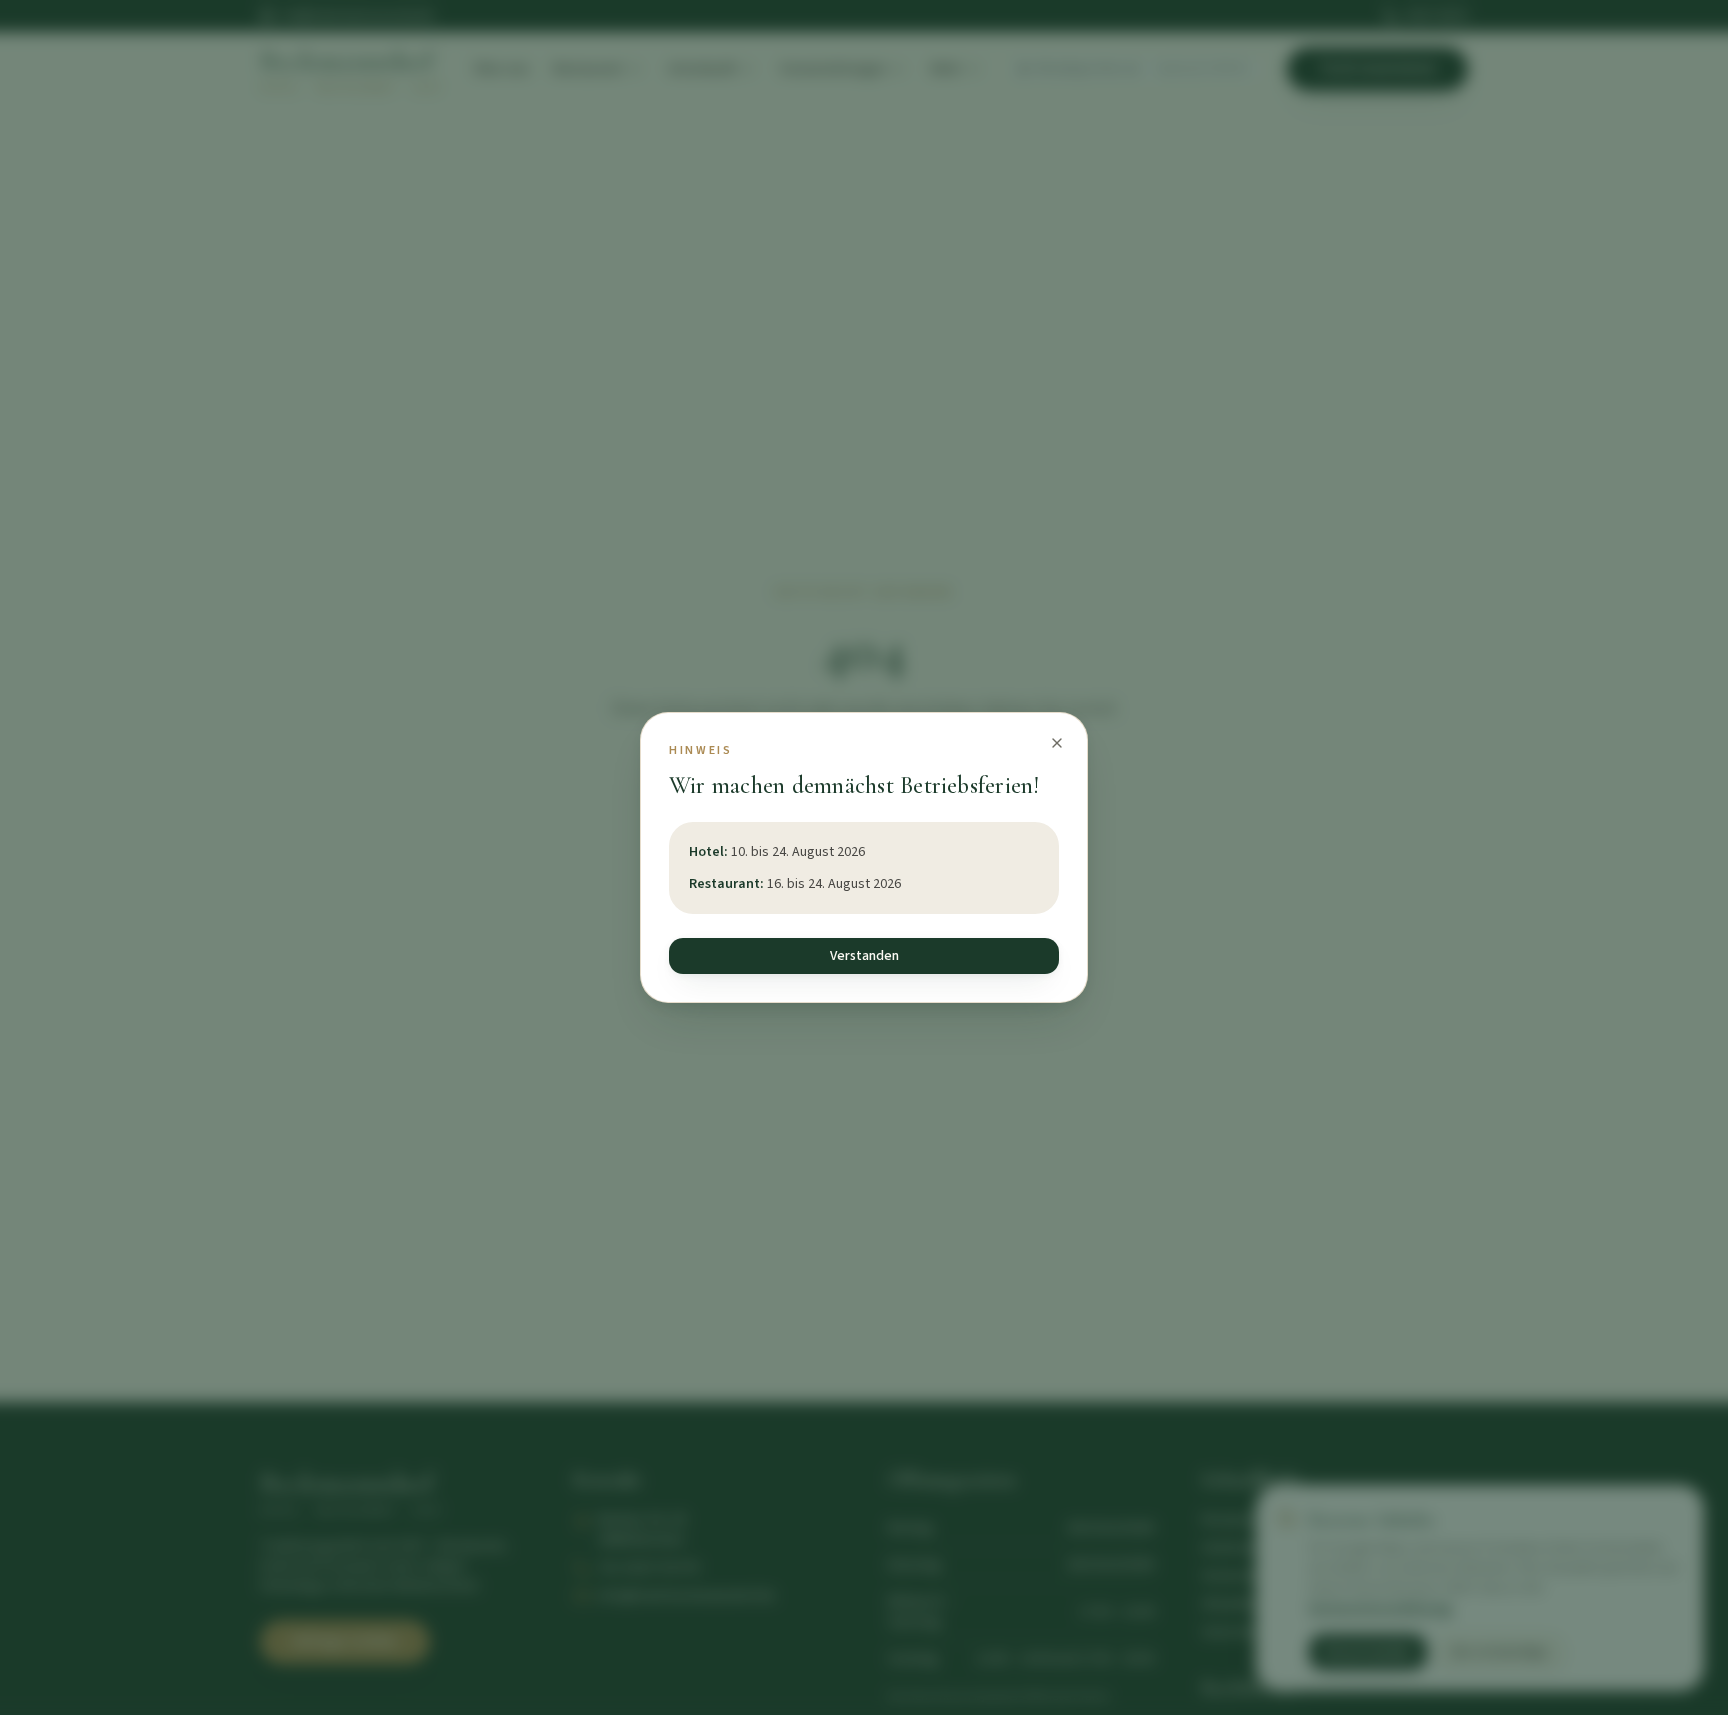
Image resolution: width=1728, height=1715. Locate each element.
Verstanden (864, 956)
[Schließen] (1057, 743)
